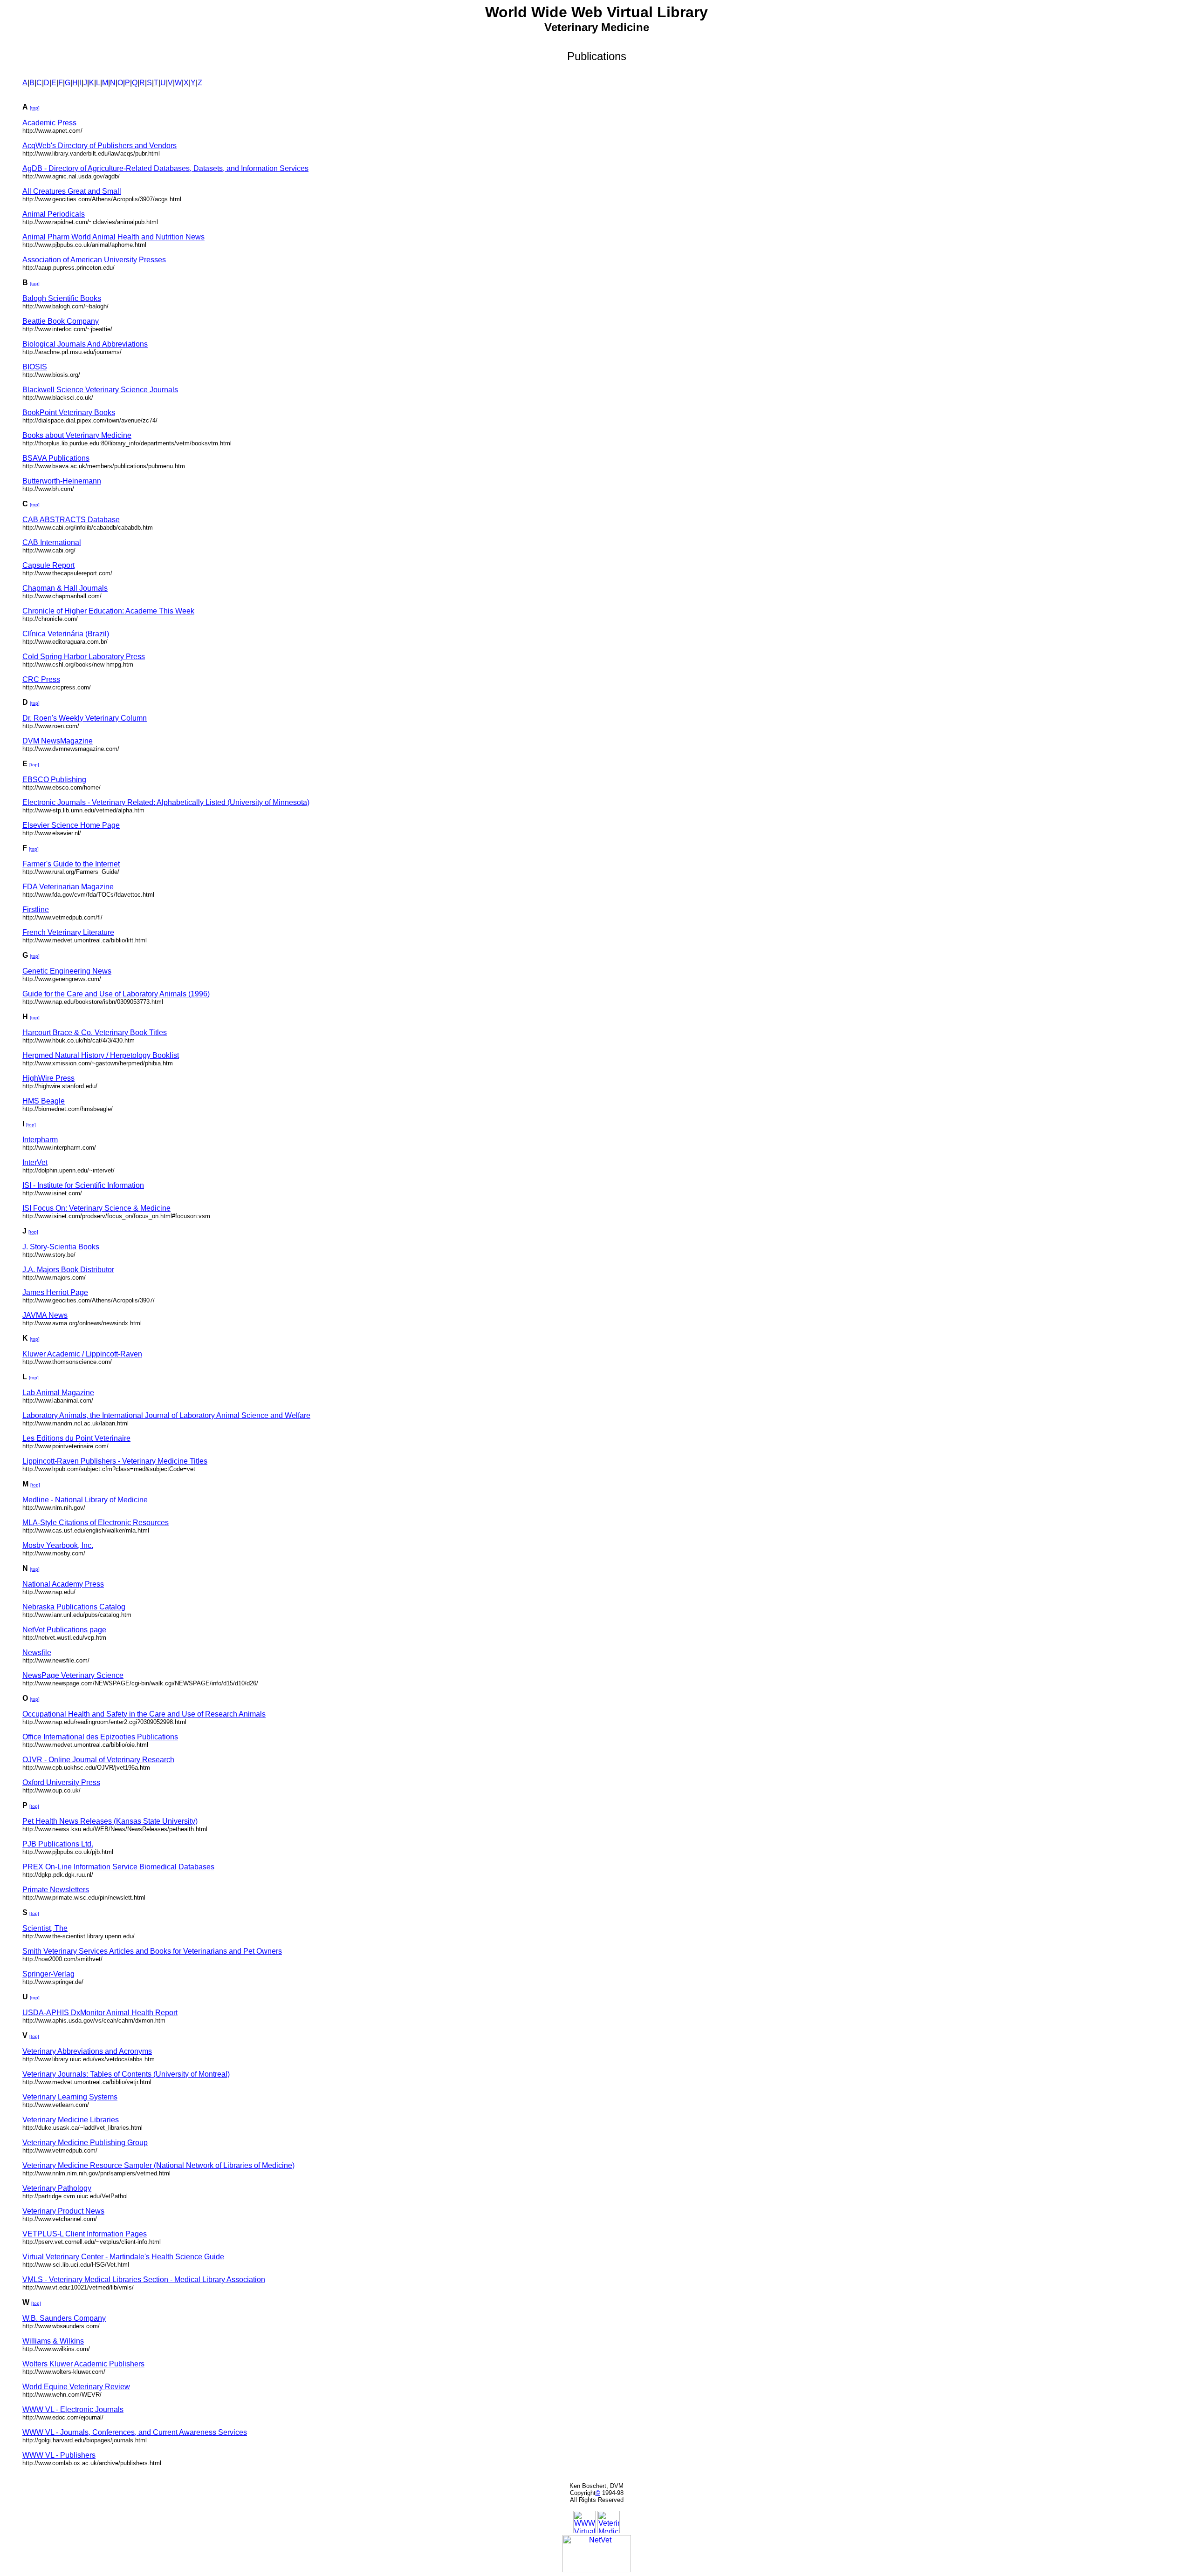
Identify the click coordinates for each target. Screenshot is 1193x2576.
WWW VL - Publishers (59, 2455)
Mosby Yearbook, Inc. (58, 1545)
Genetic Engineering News (67, 971)
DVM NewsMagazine (58, 741)
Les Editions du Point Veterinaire (76, 1438)
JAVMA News (45, 1315)
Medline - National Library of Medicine (85, 1500)
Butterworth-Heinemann (62, 481)
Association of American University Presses (94, 260)
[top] (35, 108)
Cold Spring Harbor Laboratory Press (84, 657)
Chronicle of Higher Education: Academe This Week (108, 611)
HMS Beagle (44, 1101)
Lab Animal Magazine (58, 1393)
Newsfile (37, 1653)
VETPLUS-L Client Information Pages (85, 2234)
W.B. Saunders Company (64, 2318)
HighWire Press (48, 1078)
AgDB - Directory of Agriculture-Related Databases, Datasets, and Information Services (165, 168)
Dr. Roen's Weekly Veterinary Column (85, 718)
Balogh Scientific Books (62, 298)
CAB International (52, 542)
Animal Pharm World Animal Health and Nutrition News (113, 237)
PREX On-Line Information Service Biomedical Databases (118, 1867)
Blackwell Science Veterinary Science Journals (100, 390)
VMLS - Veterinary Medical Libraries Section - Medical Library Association (144, 2280)
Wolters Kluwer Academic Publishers (83, 2364)
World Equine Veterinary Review (76, 2387)
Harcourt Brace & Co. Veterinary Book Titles (95, 1032)
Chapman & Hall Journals (65, 588)
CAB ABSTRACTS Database (71, 520)
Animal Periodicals (54, 214)
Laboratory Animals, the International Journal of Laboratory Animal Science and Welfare (166, 1415)
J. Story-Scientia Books (61, 1247)
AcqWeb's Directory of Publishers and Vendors (99, 146)
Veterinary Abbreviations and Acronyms (87, 2051)
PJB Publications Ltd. (58, 1844)
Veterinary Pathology (57, 2188)
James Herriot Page (55, 1292)
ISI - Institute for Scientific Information (83, 1185)
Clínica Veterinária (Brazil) (66, 634)
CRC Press (41, 679)
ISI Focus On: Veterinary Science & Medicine (96, 1208)
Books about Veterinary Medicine (77, 435)
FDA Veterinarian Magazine (68, 887)
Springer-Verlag (48, 1974)
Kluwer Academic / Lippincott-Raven (82, 1354)
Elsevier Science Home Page (71, 825)
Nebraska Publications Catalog (74, 1607)
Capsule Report (48, 565)
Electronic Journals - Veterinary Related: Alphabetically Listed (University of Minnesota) (166, 802)
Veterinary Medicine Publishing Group (85, 2143)
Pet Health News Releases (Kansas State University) (110, 1821)
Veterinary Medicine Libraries (71, 2120)
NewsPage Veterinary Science (73, 1675)
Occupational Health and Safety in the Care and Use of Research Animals (144, 1714)
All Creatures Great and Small (72, 191)
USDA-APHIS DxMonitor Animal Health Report (100, 2013)
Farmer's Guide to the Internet (71, 864)
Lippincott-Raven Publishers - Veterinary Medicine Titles (115, 1461)
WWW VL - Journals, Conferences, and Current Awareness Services (135, 2432)
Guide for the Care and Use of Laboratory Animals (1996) (116, 994)
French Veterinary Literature (68, 932)
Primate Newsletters (56, 1890)
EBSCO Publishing (54, 780)
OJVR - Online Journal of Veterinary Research (98, 1760)
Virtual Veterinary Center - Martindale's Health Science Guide (123, 2257)
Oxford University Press (61, 1782)
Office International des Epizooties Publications (100, 1737)
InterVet (35, 1162)
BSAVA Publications (56, 458)
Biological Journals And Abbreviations (85, 344)
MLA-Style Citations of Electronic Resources (96, 1523)
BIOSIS (35, 367)
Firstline (36, 910)
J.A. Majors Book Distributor (68, 1270)
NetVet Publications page (64, 1630)
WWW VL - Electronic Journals (73, 2409)
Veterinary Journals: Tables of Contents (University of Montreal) (126, 2074)
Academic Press (49, 123)
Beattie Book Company (61, 321)
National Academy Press (63, 1584)
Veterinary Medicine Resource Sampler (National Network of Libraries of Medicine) (158, 2165)
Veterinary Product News (63, 2211)
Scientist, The (45, 1928)
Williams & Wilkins (53, 2341)
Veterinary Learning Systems (70, 2097)
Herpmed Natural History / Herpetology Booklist (101, 1055)
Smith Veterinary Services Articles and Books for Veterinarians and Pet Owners (152, 1951)
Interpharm (40, 1140)
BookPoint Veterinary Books (69, 412)
